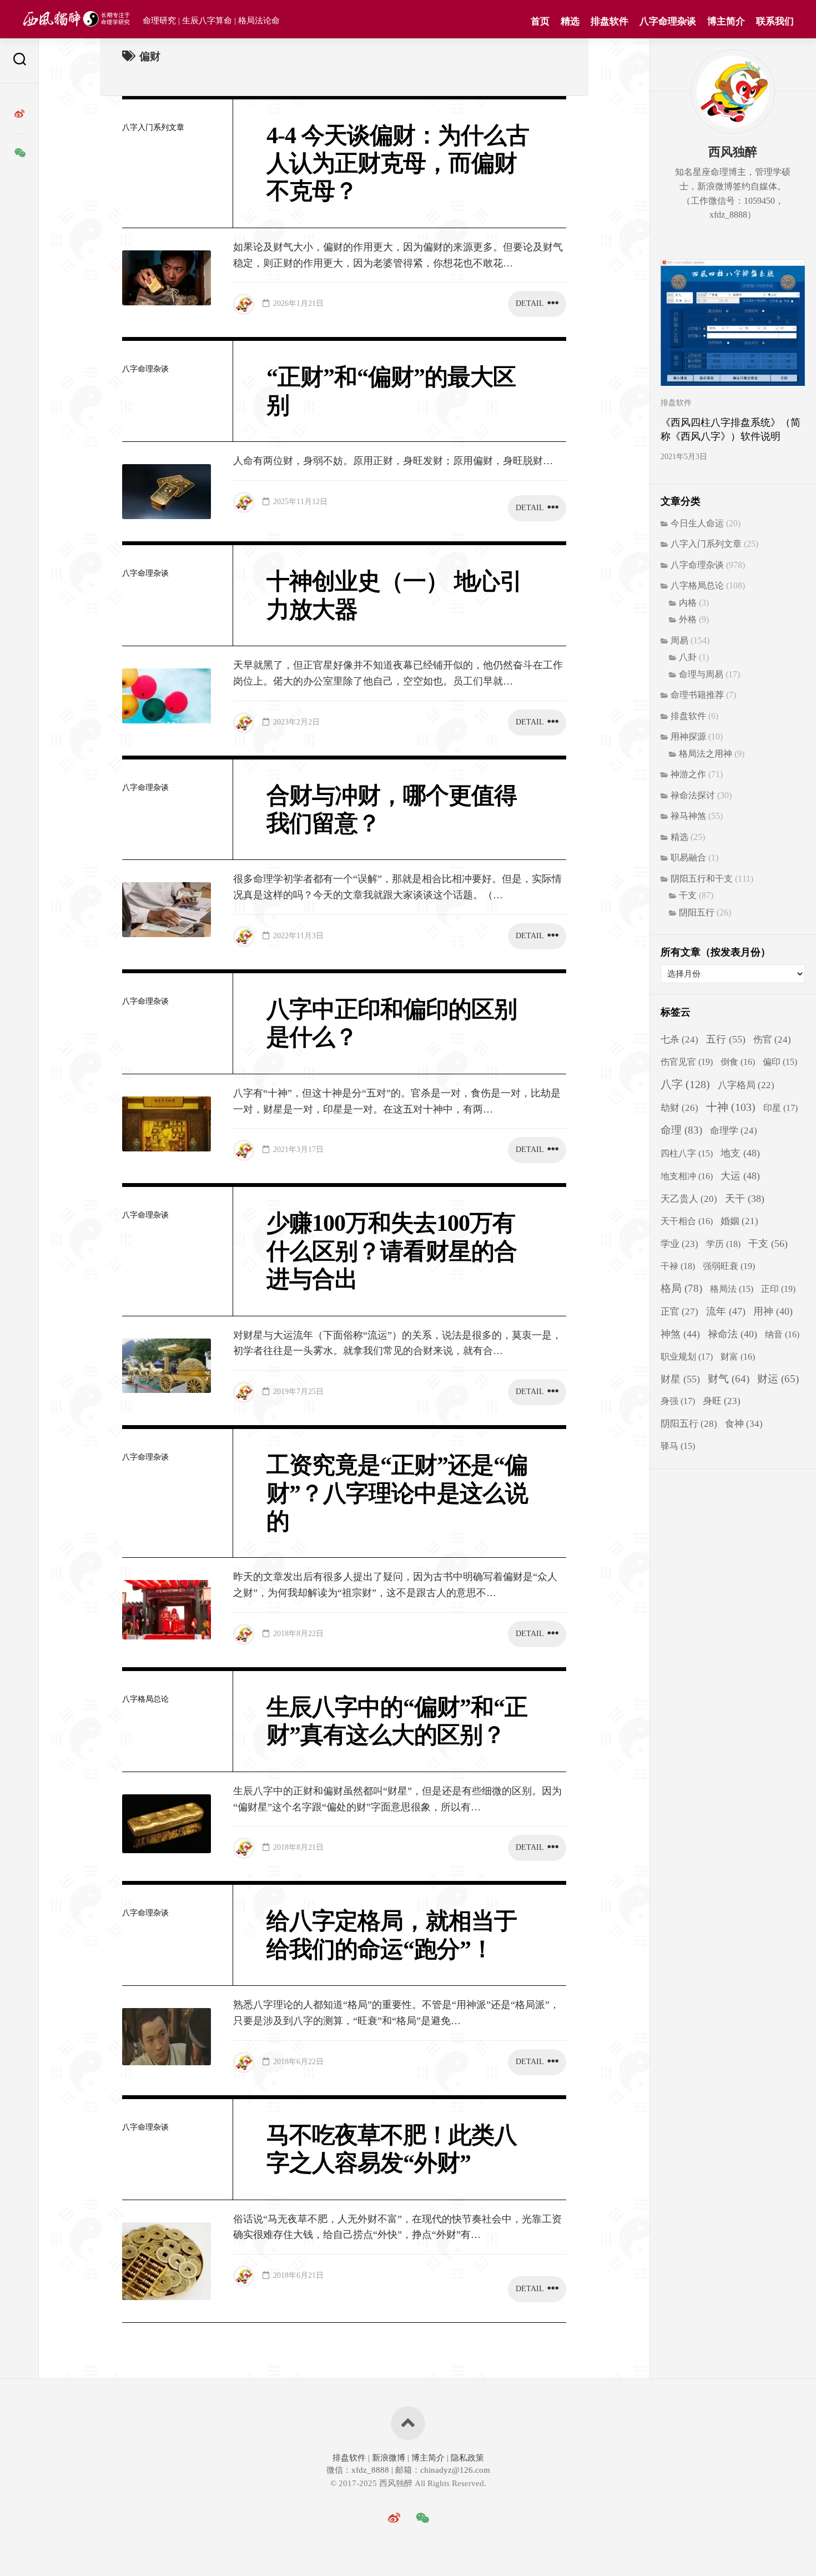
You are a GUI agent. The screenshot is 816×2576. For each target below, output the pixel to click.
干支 (688, 895)
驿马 (678, 1446)
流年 (726, 1311)
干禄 (678, 1266)
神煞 (680, 1334)
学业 (679, 1244)
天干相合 (687, 1221)
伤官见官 (687, 1062)
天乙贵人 (689, 1199)
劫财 (679, 1108)
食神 (744, 1423)
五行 (726, 1039)
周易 (679, 640)
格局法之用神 (706, 754)
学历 (723, 1244)
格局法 (732, 1289)
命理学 (734, 1131)
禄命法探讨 (693, 795)
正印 (778, 1289)
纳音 (782, 1334)
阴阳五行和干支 (702, 879)
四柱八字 (687, 1153)
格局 (681, 1288)
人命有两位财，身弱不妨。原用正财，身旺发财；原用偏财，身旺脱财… (393, 461)
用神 (773, 1311)
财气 (729, 1379)
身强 (678, 1401)
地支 (740, 1153)
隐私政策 (466, 2458)
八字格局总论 (145, 1699)
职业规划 (687, 1357)
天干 (745, 1199)
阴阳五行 (697, 912)
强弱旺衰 (729, 1266)
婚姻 (739, 1221)
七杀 (679, 1040)
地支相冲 (687, 1176)
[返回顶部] (408, 2423)
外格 (688, 619)
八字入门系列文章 (153, 127)
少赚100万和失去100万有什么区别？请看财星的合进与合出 (392, 1251)
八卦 (688, 657)
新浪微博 (389, 2458)
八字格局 (746, 1085)
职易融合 (688, 857)
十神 (731, 1107)
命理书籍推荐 (697, 695)
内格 (688, 603)
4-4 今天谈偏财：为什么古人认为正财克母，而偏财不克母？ (398, 163)
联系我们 (775, 21)
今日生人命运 (697, 523)
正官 (679, 1312)
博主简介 (726, 21)
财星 (680, 1379)
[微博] (19, 114)
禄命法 (732, 1334)
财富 (738, 1357)
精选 (570, 21)
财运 (778, 1379)
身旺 (722, 1401)
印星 (780, 1108)
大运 (740, 1176)
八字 (685, 1084)
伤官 (772, 1040)
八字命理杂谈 (668, 21)
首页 (540, 21)
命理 (681, 1130)
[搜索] (19, 61)
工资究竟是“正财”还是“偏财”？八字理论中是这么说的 (397, 1493)
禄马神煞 (688, 816)
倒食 (738, 1062)
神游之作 (688, 774)
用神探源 (688, 736)
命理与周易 (701, 674)
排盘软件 (610, 21)
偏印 (780, 1062)
